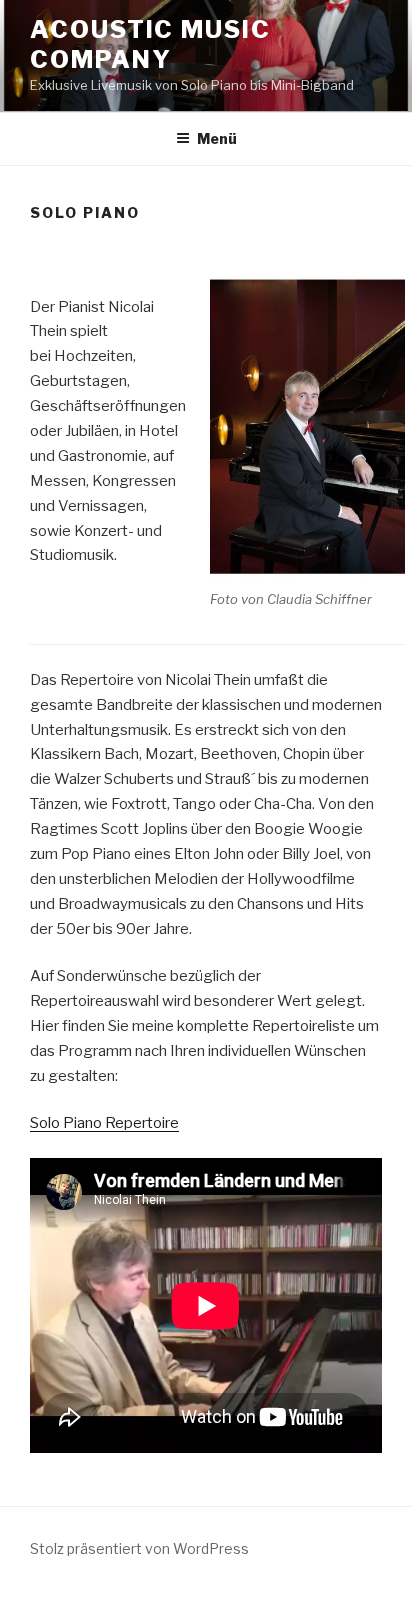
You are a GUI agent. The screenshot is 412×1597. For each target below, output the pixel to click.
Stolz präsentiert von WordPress (139, 1548)
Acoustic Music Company (150, 44)
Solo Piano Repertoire (104, 1123)
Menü (217, 138)
